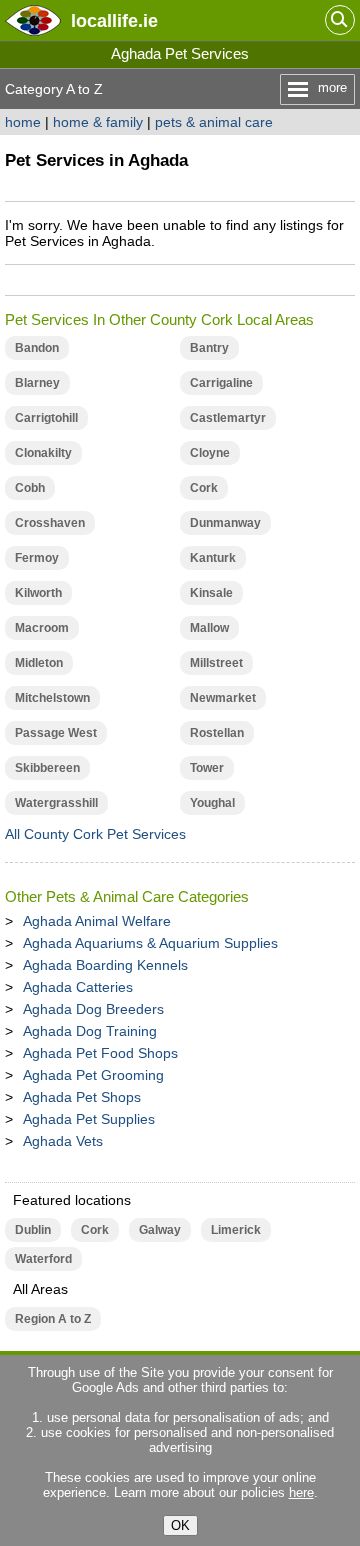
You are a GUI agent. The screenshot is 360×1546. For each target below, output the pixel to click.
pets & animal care (214, 122)
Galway (160, 1230)
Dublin (33, 1230)
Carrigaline (221, 383)
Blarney (37, 383)
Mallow (209, 628)
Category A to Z (54, 89)
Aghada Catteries (78, 987)
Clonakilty (43, 453)
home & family (98, 122)
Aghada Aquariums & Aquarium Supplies (150, 943)
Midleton (39, 663)
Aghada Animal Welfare (97, 921)
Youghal (212, 803)
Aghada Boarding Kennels (105, 965)
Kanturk (213, 558)
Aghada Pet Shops (82, 1097)
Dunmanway (225, 523)
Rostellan (217, 733)
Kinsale (211, 593)
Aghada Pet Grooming (93, 1075)
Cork (204, 488)
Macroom (42, 628)
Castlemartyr (228, 418)
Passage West (56, 733)
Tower (207, 768)
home (23, 122)
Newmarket (223, 698)
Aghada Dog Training (90, 1031)
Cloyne (210, 453)
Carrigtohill (46, 418)
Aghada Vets (63, 1141)
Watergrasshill (56, 803)
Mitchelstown (52, 698)
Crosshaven (50, 523)
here (301, 1492)
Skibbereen (47, 768)
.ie (114, 20)
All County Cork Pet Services (95, 834)
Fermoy (37, 558)
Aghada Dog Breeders (93, 1009)
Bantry (209, 348)
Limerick (236, 1230)
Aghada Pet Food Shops (100, 1053)
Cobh (30, 488)
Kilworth (38, 593)
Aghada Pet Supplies (89, 1119)
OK (180, 1525)
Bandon (37, 348)
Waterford (43, 1259)
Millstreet (216, 663)
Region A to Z (53, 1319)
